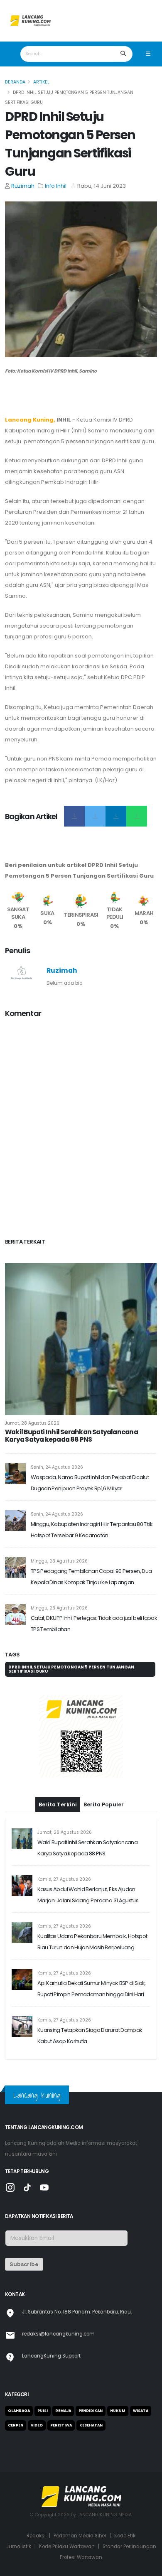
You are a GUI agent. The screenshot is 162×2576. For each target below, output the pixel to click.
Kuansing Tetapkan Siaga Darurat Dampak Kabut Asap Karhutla (90, 2036)
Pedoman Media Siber (80, 2536)
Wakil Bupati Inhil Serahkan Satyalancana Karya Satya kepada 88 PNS (71, 1436)
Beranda (15, 82)
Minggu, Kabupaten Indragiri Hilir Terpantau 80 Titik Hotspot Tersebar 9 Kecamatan (92, 1530)
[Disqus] (81, 1129)
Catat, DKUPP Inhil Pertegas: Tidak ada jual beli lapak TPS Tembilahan (94, 1624)
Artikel (41, 82)
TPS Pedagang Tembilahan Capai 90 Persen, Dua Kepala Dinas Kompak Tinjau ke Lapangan (91, 1577)
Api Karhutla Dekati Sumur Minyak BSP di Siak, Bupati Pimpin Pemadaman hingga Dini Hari (92, 1989)
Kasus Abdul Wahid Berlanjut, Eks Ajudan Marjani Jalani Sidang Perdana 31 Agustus (88, 1895)
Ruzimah (23, 186)
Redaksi (36, 2536)
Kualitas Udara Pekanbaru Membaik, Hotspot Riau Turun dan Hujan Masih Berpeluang (92, 1942)
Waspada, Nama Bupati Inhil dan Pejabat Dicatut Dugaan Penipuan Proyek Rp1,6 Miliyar (90, 1483)
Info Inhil (56, 186)
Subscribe (24, 2264)
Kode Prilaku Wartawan (67, 2547)
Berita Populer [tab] (104, 1804)
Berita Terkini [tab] (58, 1804)
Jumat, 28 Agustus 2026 (32, 1423)
